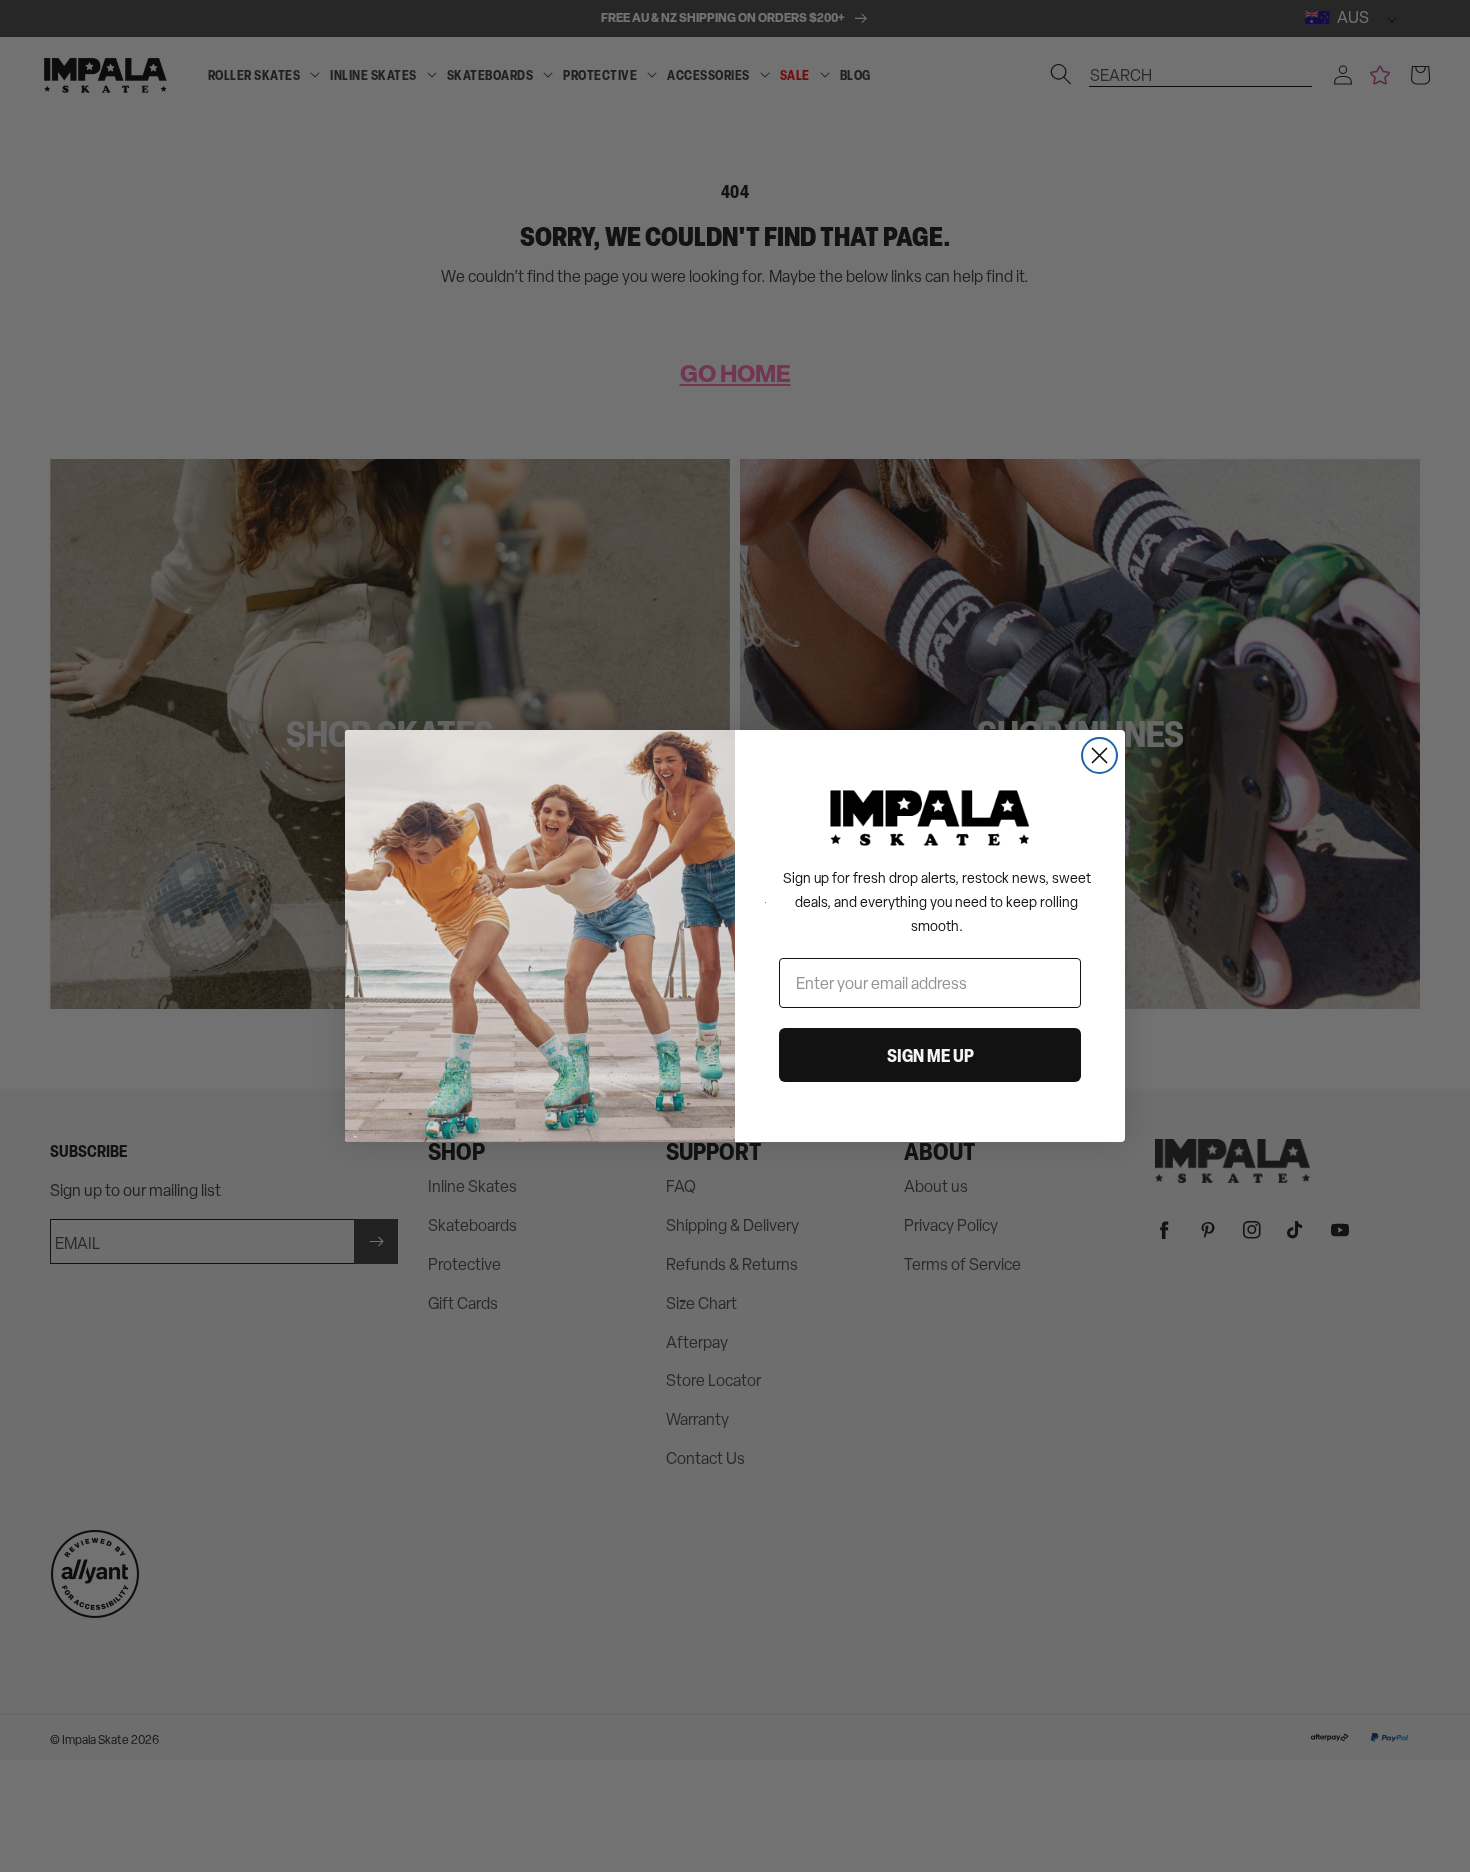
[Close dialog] (1099, 755)
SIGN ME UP (930, 1055)
